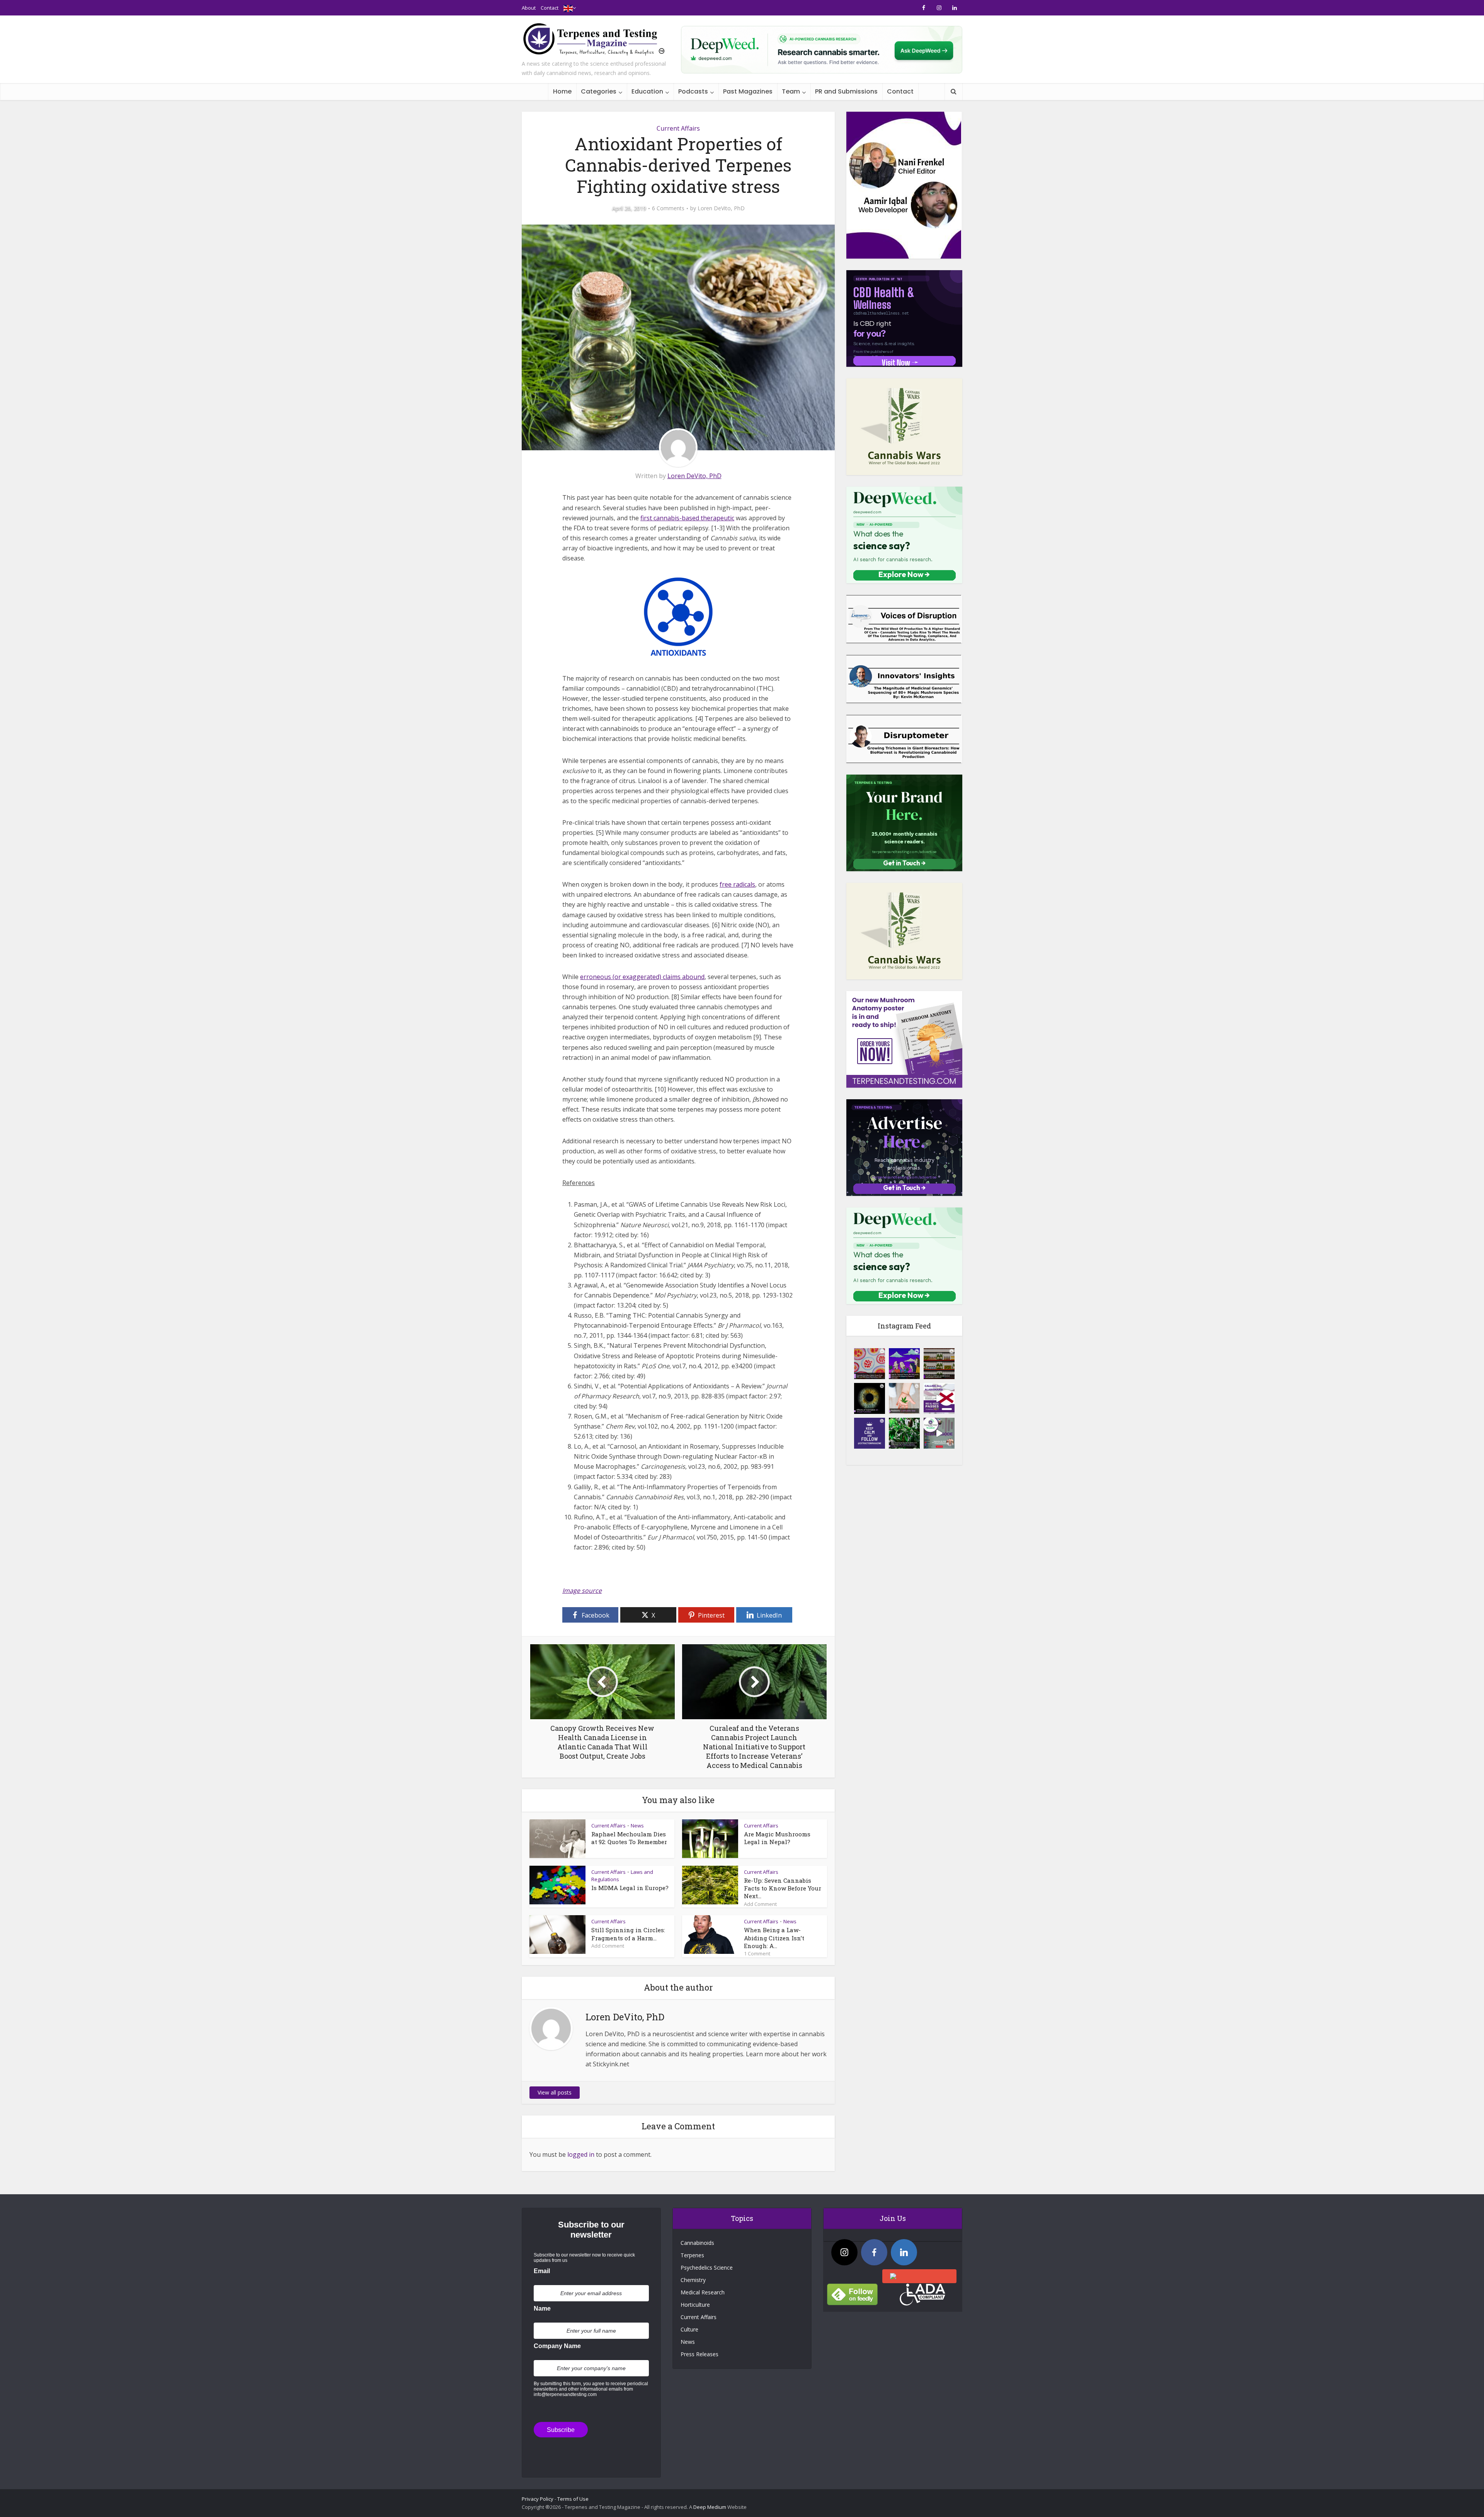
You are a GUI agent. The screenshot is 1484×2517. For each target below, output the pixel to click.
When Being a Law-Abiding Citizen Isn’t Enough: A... (774, 1938)
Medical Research (703, 2292)
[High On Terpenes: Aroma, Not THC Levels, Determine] (904, 1364)
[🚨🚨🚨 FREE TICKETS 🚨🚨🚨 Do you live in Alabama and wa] (939, 1398)
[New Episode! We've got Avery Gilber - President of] (939, 1433)
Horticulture (695, 2305)
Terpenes (692, 2255)
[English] (568, 8)
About (529, 8)
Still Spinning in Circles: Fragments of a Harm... (628, 1934)
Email (542, 2271)
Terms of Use (573, 2499)
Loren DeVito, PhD (721, 208)
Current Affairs (678, 128)
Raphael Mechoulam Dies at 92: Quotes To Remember (629, 1838)
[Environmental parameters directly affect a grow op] (904, 1433)
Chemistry (693, 2280)
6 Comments (668, 208)
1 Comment (757, 1953)
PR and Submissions (846, 91)
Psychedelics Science (707, 2268)
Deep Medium (710, 2507)
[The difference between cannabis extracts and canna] (939, 1364)
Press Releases (699, 2354)
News (637, 1826)
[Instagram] (844, 2252)
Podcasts (693, 91)
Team (791, 91)
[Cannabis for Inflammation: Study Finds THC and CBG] (870, 1364)
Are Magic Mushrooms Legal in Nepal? (777, 1838)
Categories (599, 91)
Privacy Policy (538, 2499)
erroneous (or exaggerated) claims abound (642, 977)
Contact (550, 8)
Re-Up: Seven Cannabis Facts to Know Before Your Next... (783, 1888)
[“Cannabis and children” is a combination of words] (904, 1398)
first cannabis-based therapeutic (687, 518)
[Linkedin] (904, 2252)
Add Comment (760, 1904)
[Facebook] (874, 2252)
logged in (581, 2154)
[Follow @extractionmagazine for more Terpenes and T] (870, 1433)
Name (542, 2308)
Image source (582, 1591)
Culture (689, 2329)
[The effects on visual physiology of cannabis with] (870, 1398)
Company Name (557, 2346)
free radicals (737, 884)
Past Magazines (748, 91)
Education (647, 91)
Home (562, 91)
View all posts (555, 2092)
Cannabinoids (697, 2243)
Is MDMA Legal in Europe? (630, 1888)
